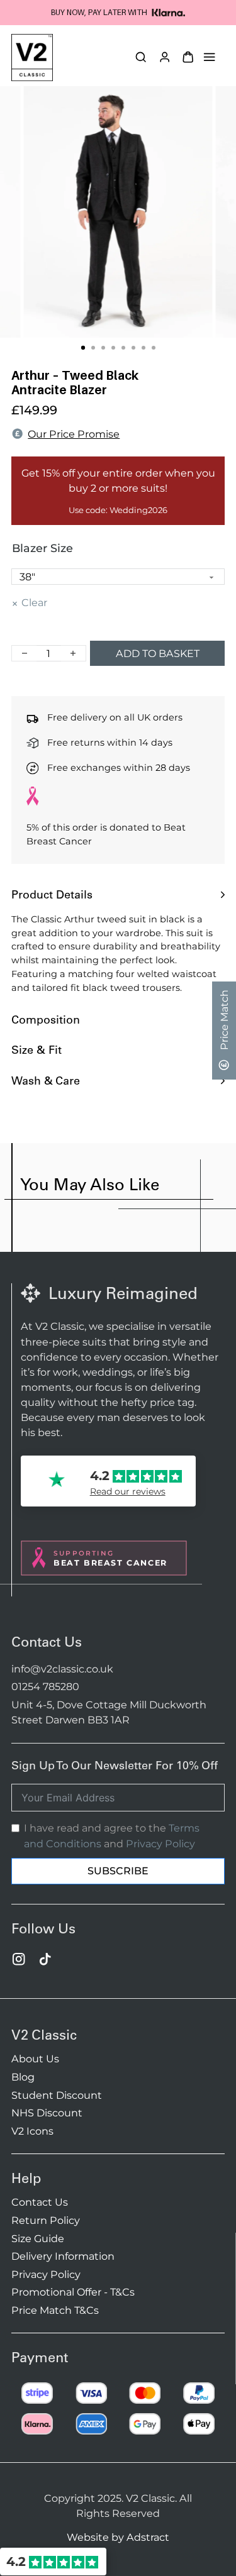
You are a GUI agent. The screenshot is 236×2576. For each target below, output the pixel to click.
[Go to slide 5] (123, 348)
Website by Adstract (118, 2537)
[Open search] (141, 57)
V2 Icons (32, 2131)
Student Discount (57, 2095)
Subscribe (118, 1871)
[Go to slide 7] (143, 348)
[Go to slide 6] (133, 348)
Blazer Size (42, 548)
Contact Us (40, 2202)
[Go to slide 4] (113, 348)
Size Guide (38, 2238)
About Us (35, 2059)
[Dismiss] (230, 6)
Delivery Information (63, 2256)
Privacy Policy (160, 1844)
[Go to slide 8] (154, 348)
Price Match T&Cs (55, 2310)
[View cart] (188, 57)
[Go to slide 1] (82, 348)
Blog (23, 2077)
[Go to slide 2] (93, 348)
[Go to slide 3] (103, 348)
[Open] (209, 57)
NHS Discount (47, 2113)
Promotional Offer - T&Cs (73, 2292)
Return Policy (46, 2220)
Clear (34, 602)
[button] (118, 894)
